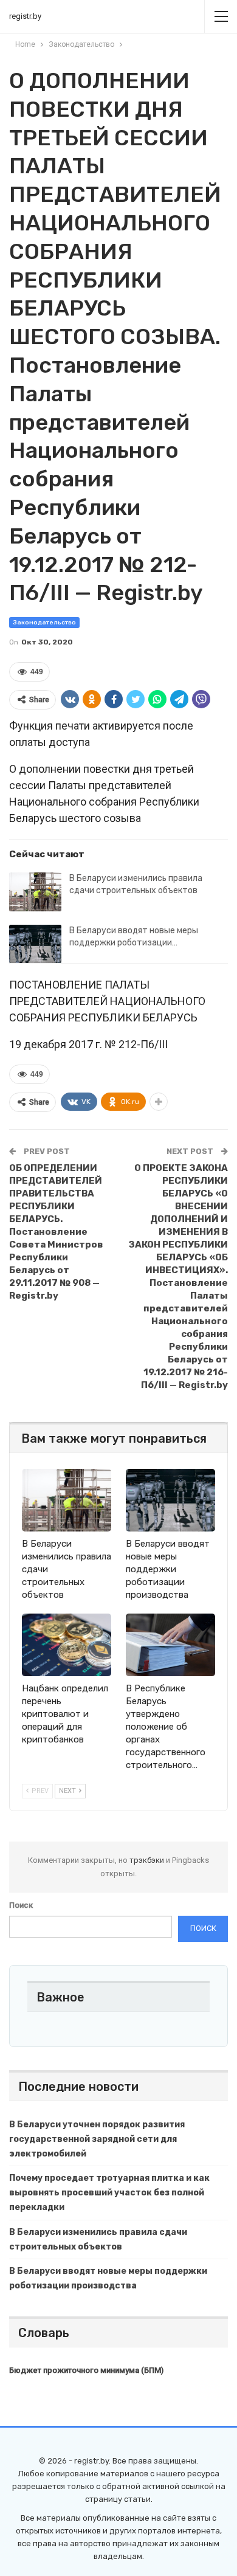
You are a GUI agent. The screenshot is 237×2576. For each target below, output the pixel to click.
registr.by (25, 16)
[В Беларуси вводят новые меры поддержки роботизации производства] (35, 944)
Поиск (21, 1905)
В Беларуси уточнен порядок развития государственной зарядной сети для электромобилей (97, 2139)
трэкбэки (148, 1860)
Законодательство (44, 623)
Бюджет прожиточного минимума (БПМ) (86, 2370)
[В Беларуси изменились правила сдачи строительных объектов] (35, 892)
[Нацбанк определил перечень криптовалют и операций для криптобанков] (67, 1645)
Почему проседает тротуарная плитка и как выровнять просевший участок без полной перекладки (109, 2193)
